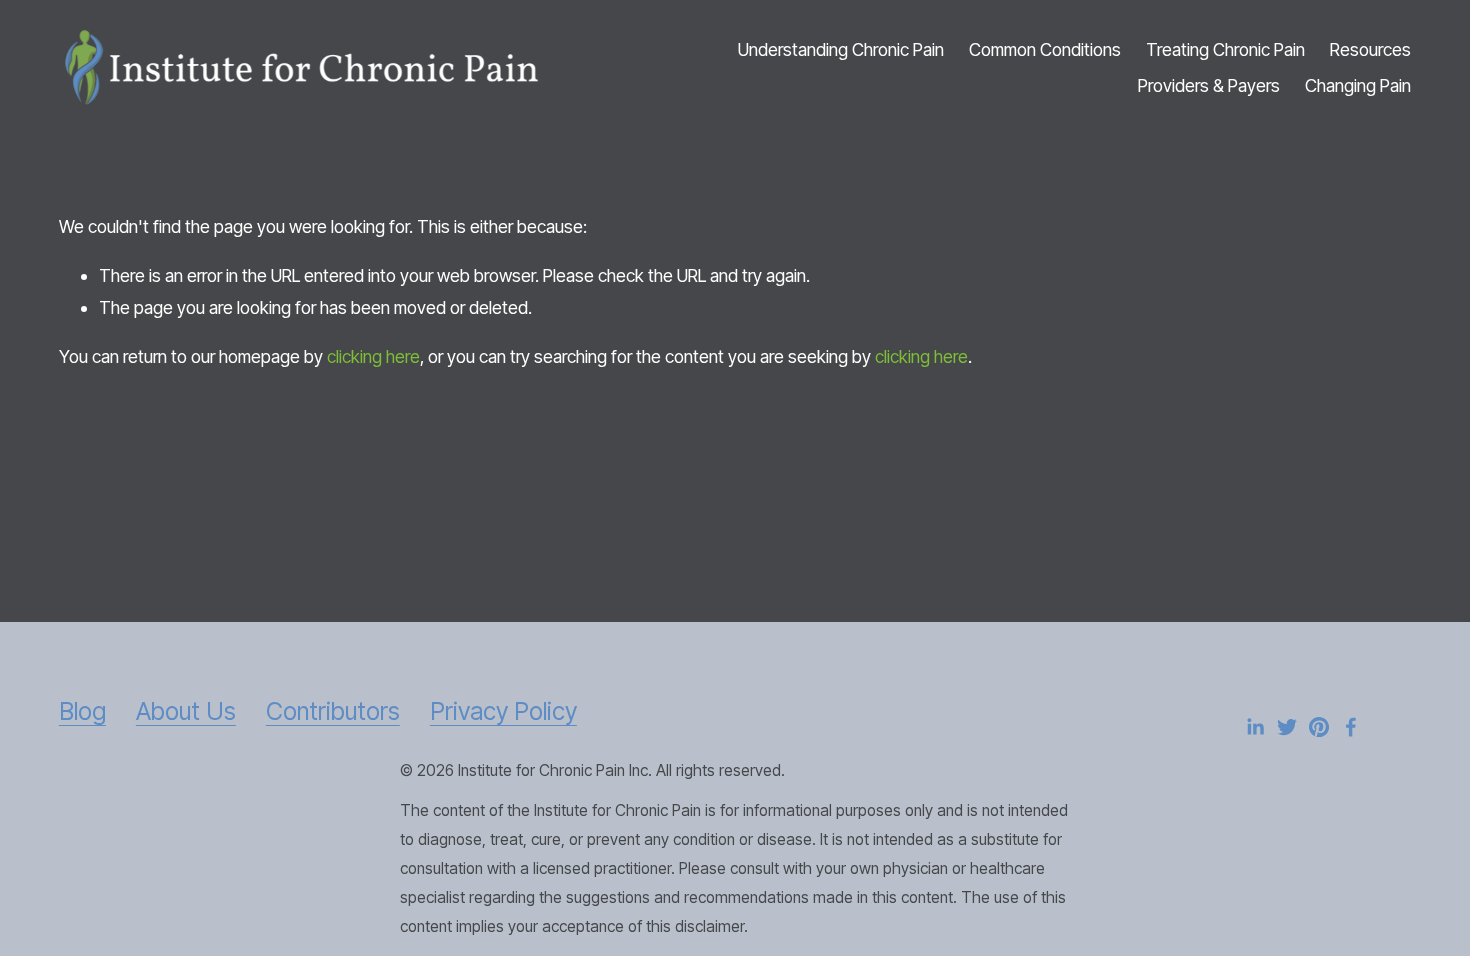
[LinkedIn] (1255, 727)
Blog (82, 711)
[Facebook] (1351, 727)
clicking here (373, 356)
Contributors (333, 711)
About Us (186, 711)
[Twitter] (1287, 727)
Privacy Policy (503, 711)
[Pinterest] (1319, 727)
